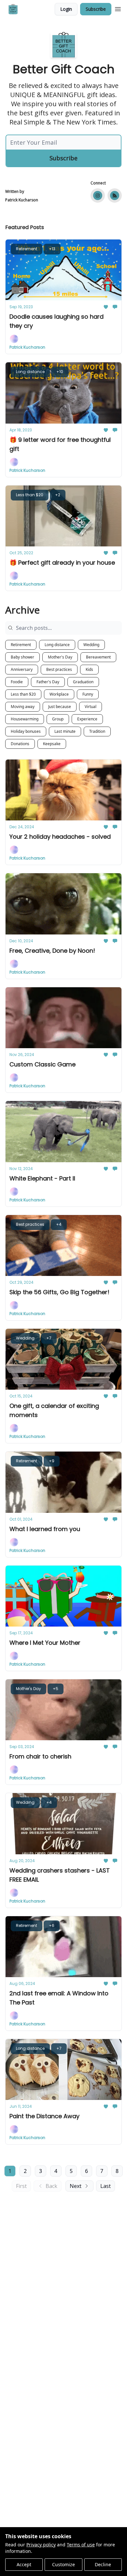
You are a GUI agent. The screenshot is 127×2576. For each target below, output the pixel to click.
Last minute (65, 731)
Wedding (91, 645)
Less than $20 (23, 694)
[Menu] (118, 8)
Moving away (23, 707)
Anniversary (22, 669)
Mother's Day (60, 657)
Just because (60, 707)
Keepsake (52, 744)
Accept (24, 2564)
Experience (87, 719)
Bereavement (98, 657)
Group (58, 719)
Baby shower (22, 657)
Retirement (21, 645)
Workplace (59, 694)
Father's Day (48, 682)
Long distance (57, 645)
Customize (63, 2564)
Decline (103, 2564)
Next (76, 2186)
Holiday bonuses (26, 731)
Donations (20, 744)
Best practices (59, 669)
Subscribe (96, 9)
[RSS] (115, 195)
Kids (89, 669)
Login (66, 9)
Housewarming (25, 719)
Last (106, 2186)
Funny (88, 694)
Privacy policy (41, 2545)
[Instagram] (98, 195)
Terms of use (81, 2545)
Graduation (83, 682)
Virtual (91, 707)
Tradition (97, 731)
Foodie (17, 682)
